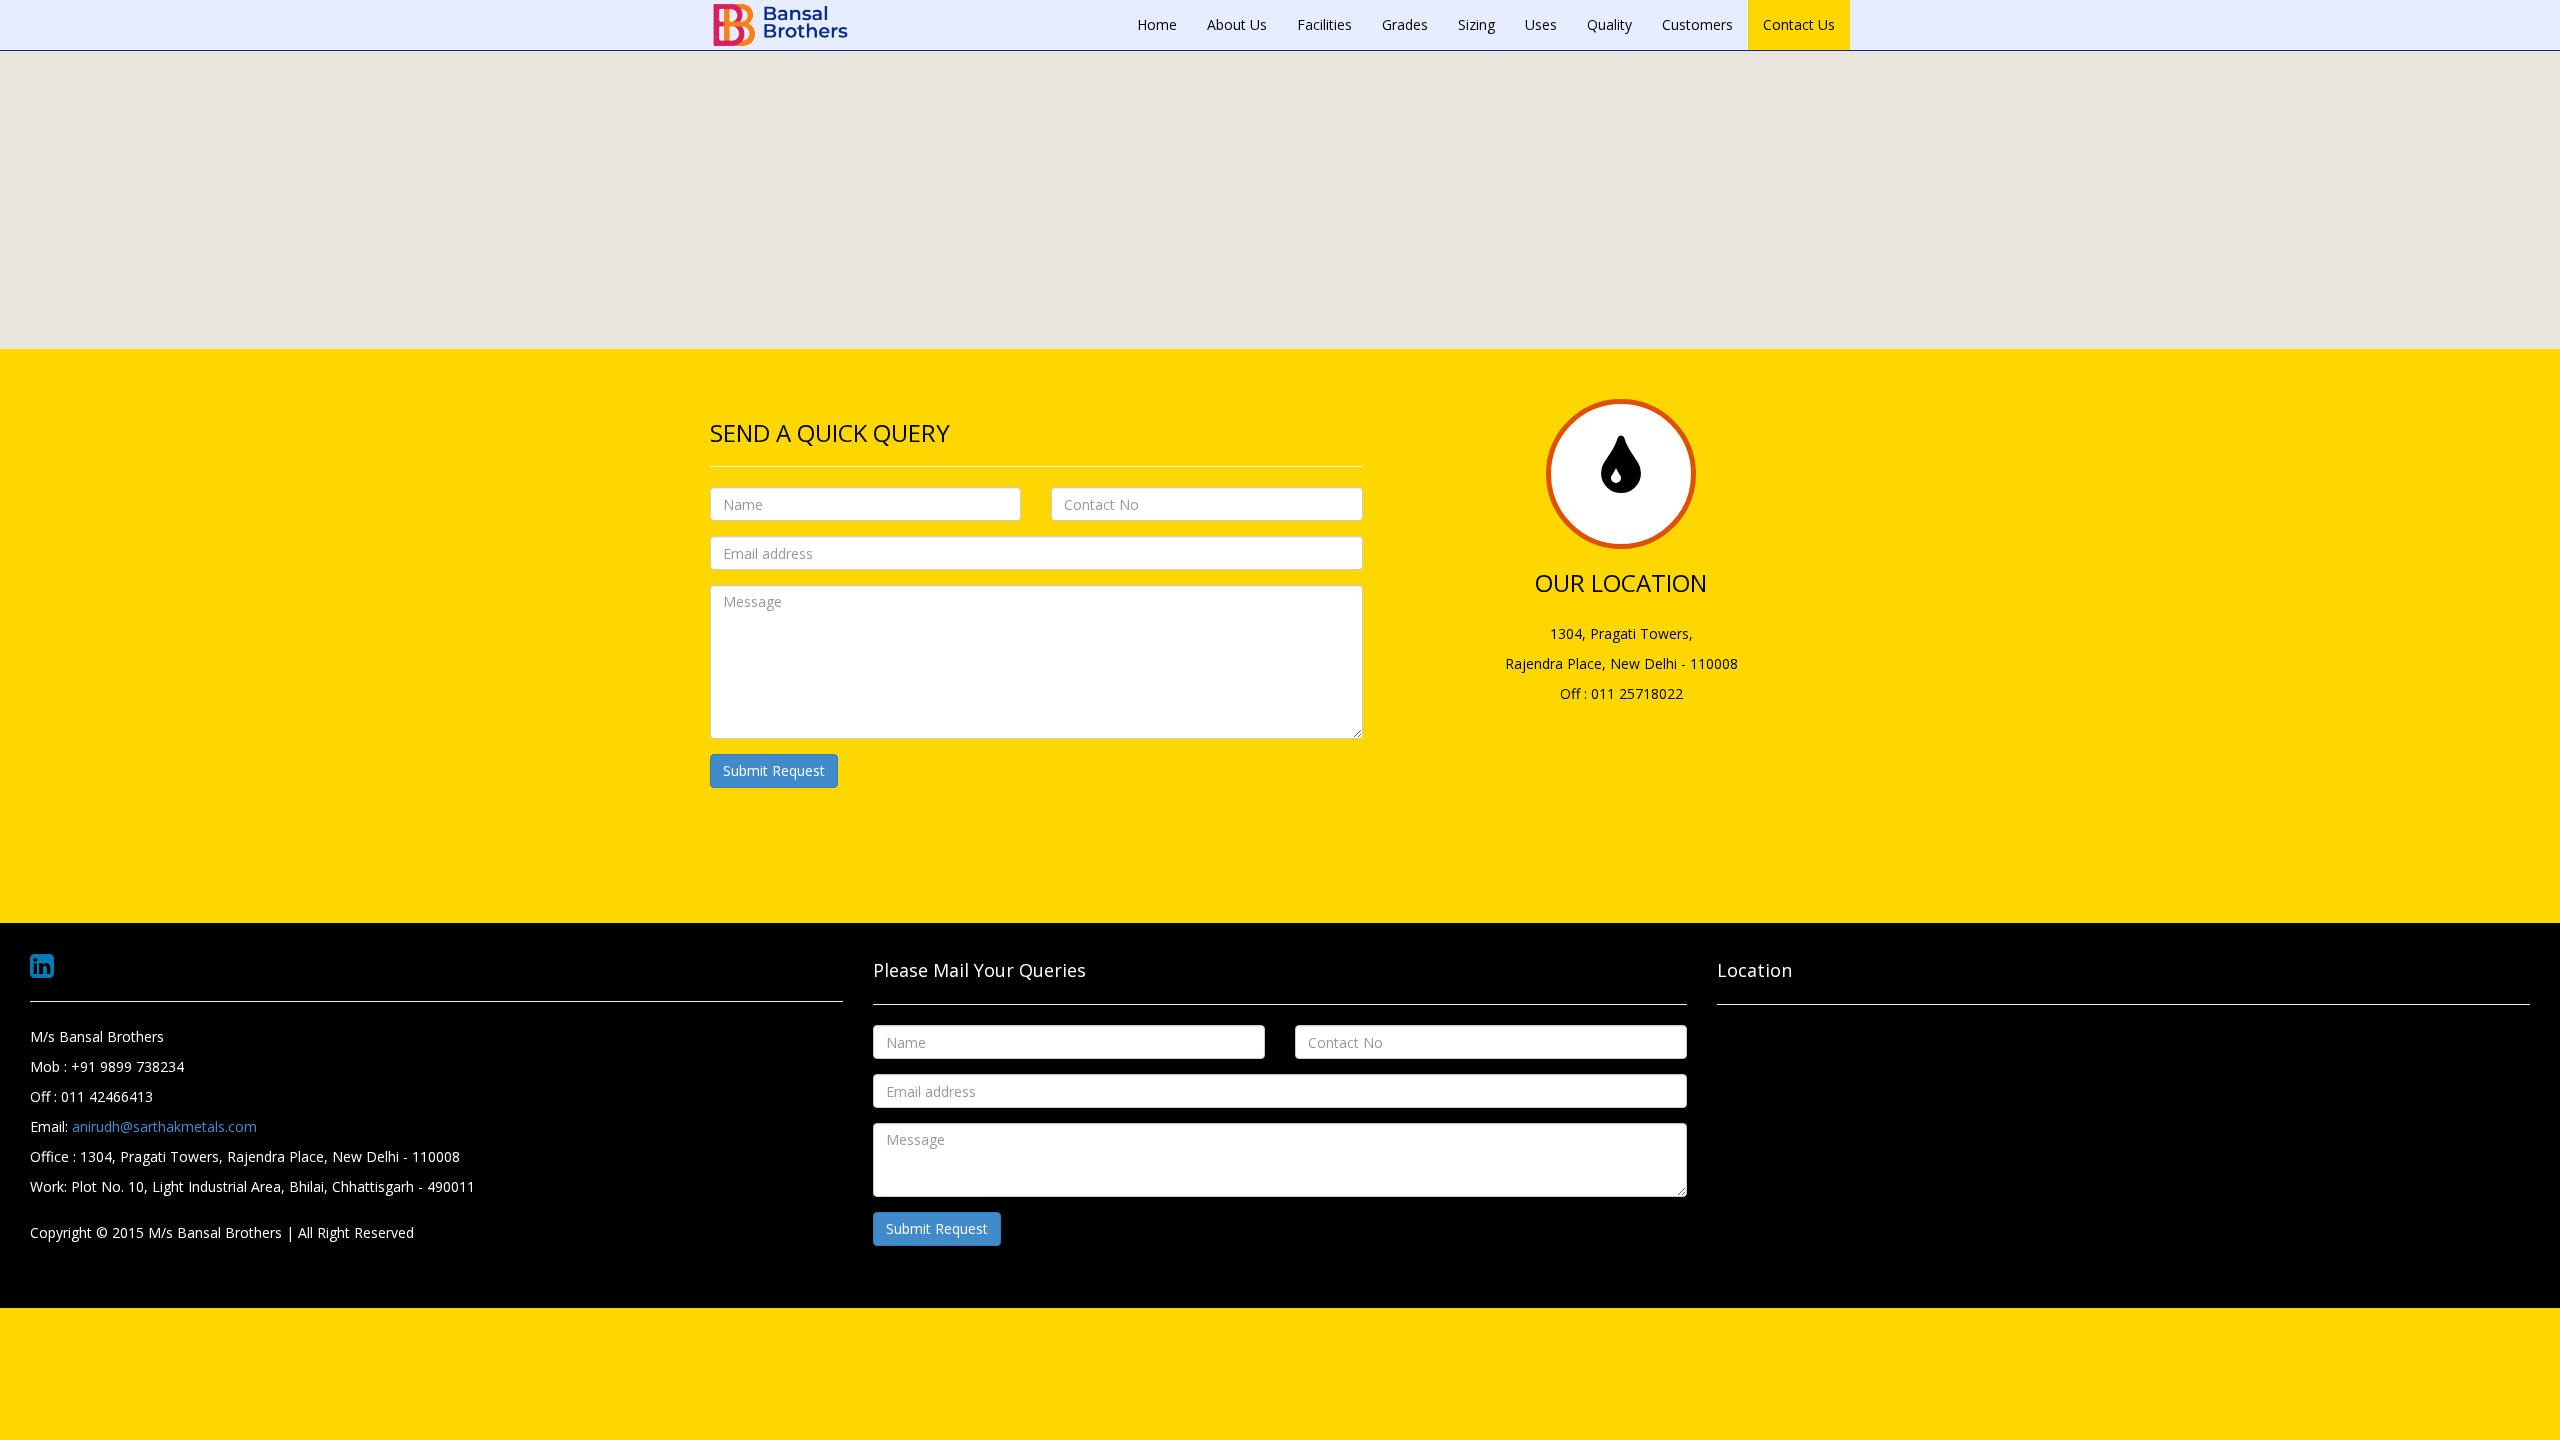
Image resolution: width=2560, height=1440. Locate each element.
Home (1157, 24)
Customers (1697, 24)
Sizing (1476, 24)
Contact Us (1799, 24)
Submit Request (774, 770)
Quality (1609, 24)
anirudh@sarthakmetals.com (164, 1126)
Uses (1541, 24)
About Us (1237, 24)
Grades (1405, 24)
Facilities (1324, 24)
